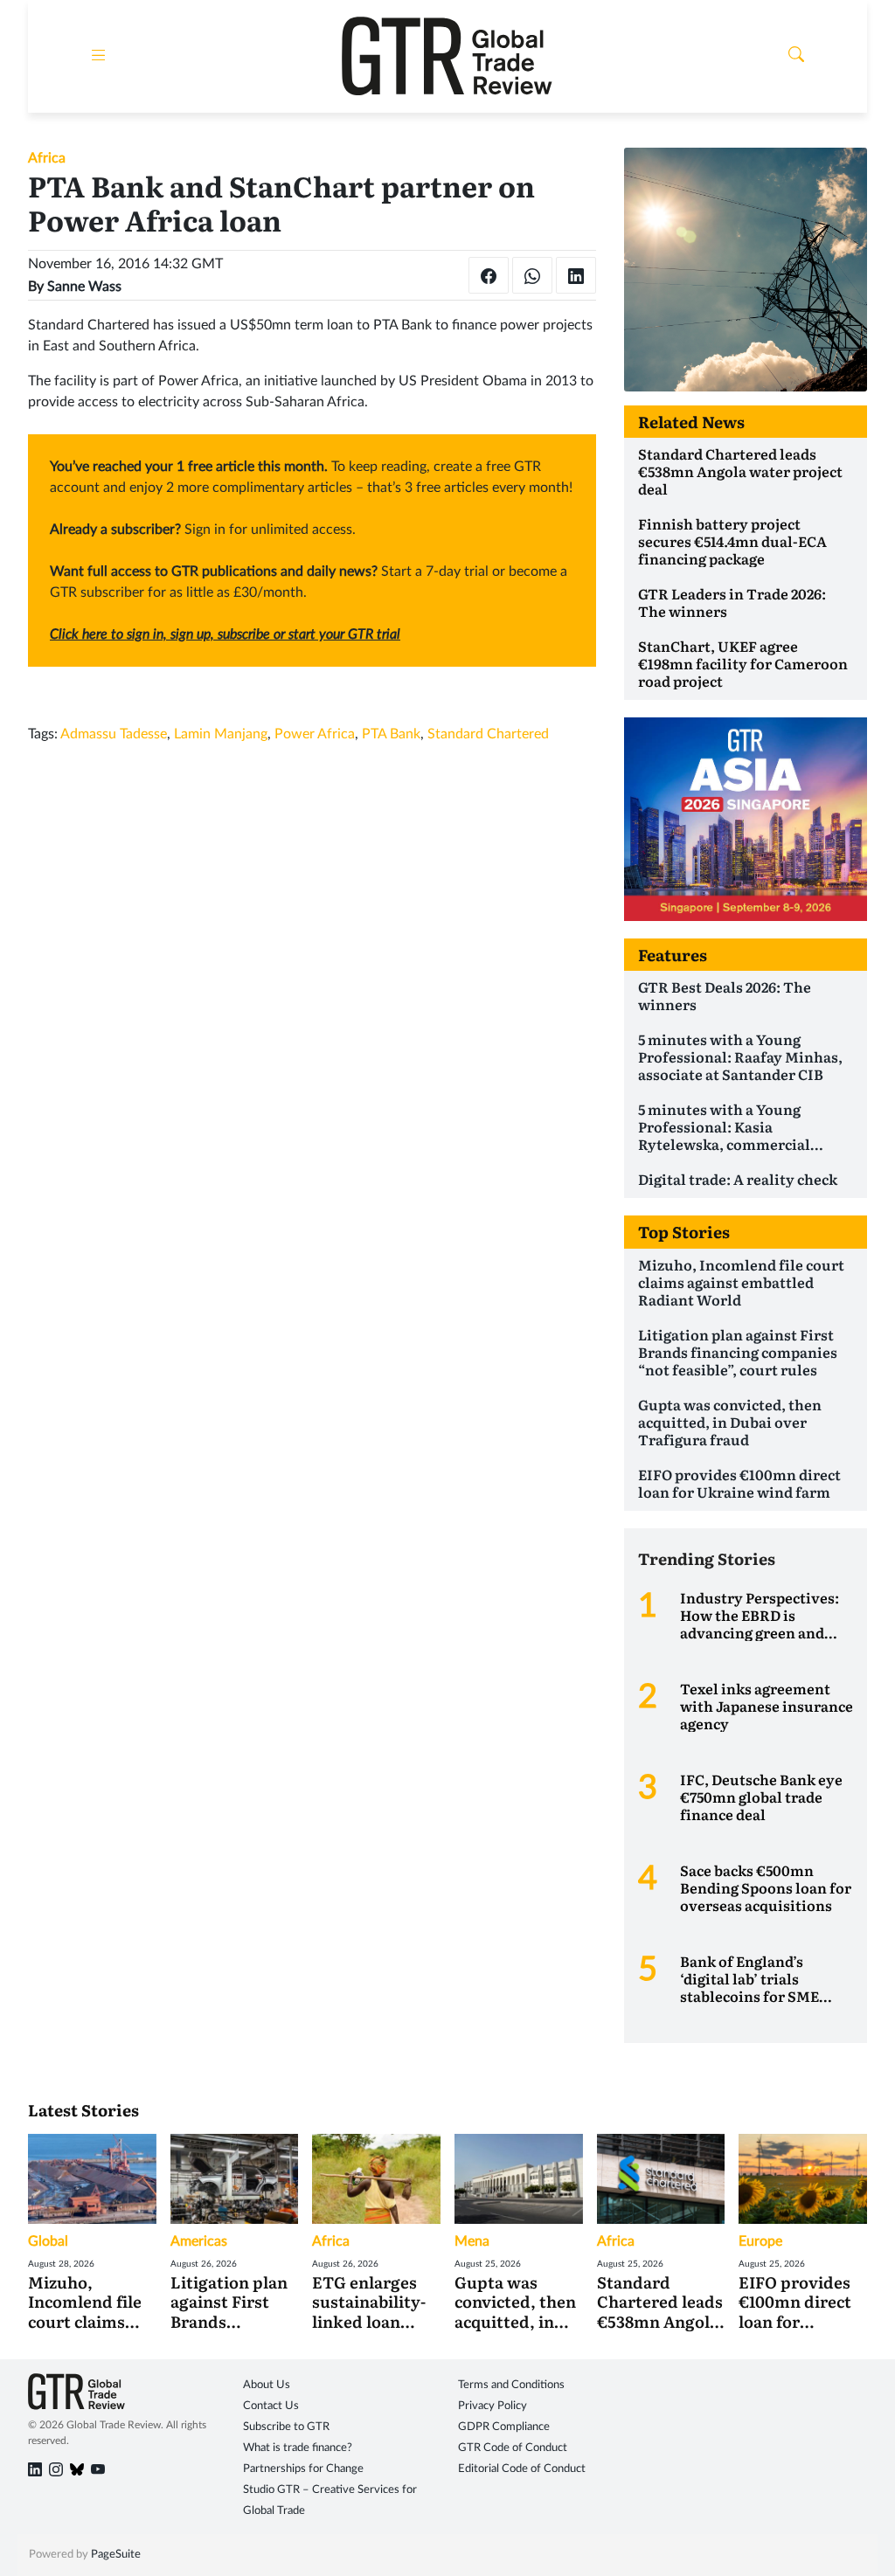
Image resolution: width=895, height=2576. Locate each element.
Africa (47, 158)
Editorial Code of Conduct (522, 2469)
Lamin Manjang (221, 734)
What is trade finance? (298, 2448)
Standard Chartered (488, 734)
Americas (199, 2241)
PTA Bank (391, 734)
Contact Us (271, 2406)
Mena (472, 2241)
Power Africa (315, 734)
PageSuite (116, 2555)
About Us (267, 2385)
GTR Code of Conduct (513, 2448)
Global (48, 2241)
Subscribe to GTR (286, 2427)
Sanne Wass (84, 287)
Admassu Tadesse (114, 734)
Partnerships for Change (303, 2469)
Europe (760, 2241)
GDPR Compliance (504, 2427)
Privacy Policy (493, 2406)
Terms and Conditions (511, 2385)
